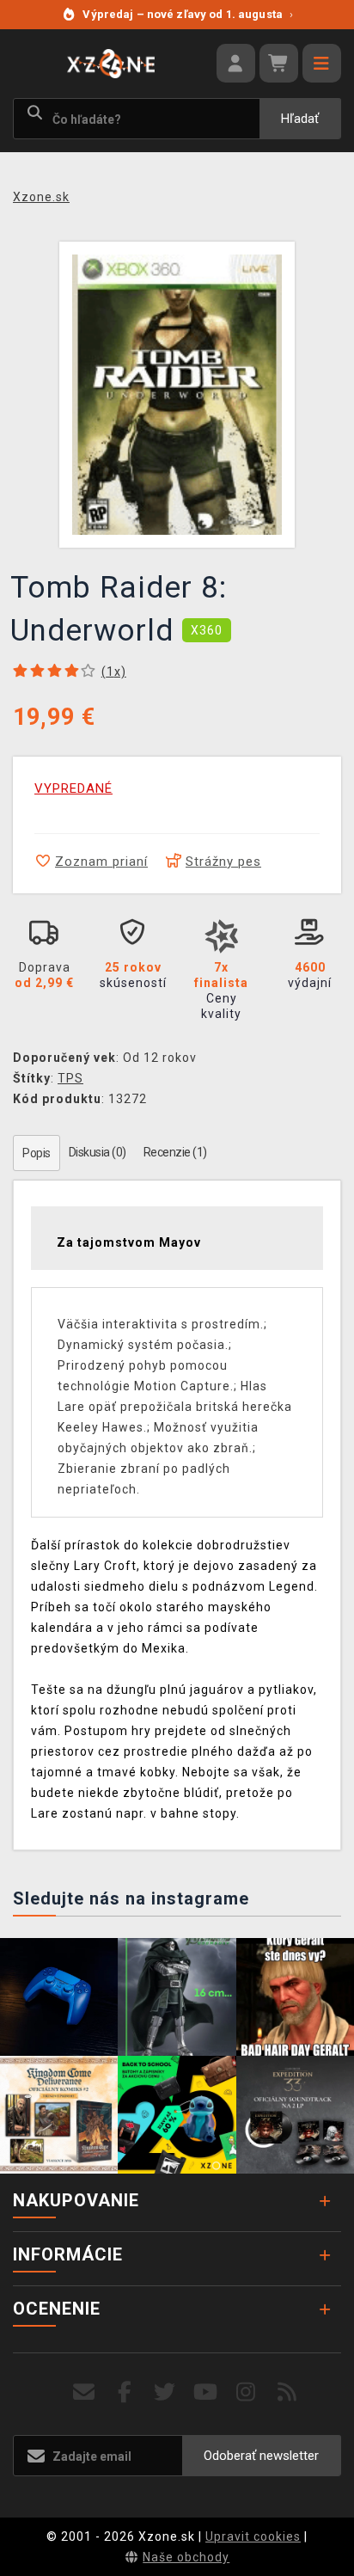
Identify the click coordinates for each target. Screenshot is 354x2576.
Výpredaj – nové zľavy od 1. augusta (188, 14)
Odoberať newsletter (261, 2456)
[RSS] (287, 2392)
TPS (70, 1078)
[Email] (84, 2392)
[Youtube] (206, 2392)
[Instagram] (246, 2392)
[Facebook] (125, 2392)
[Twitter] (165, 2392)
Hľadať (300, 119)
